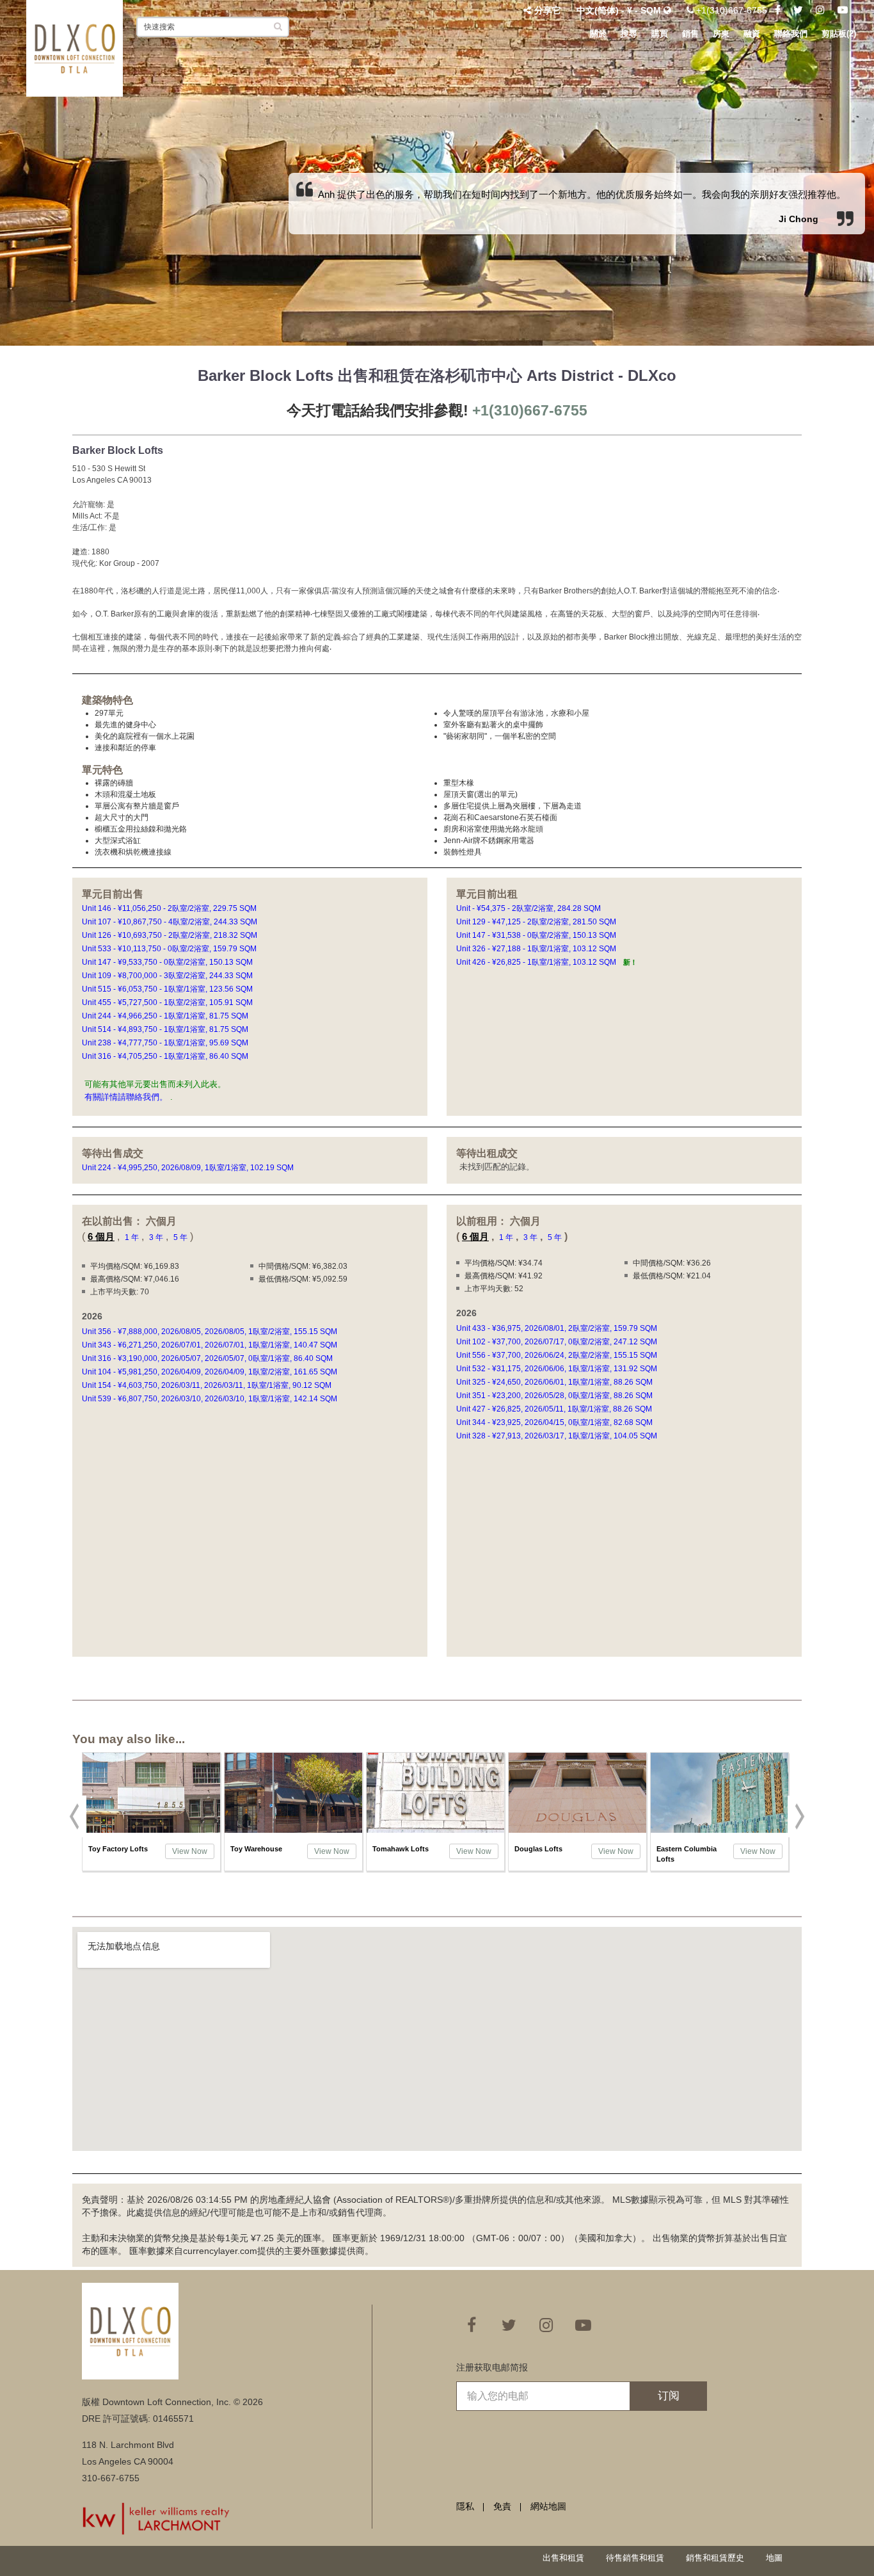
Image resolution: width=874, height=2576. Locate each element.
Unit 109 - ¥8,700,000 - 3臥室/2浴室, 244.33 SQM (168, 976)
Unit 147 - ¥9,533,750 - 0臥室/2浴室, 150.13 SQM (168, 962)
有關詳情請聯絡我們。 (126, 1097)
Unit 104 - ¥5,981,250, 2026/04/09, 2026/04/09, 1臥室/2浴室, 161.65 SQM (211, 1372)
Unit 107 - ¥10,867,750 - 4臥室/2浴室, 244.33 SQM (171, 922)
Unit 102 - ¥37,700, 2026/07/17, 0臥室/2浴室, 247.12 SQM (558, 1342)
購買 (660, 34)
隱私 (465, 2506)
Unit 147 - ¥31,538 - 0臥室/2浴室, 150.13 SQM (537, 935)
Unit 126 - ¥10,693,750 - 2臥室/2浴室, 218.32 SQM (171, 935)
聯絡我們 (791, 34)
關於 (598, 34)
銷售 (690, 34)
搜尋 (629, 34)
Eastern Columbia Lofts (544, 1854)
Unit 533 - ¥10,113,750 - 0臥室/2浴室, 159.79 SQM (170, 949)
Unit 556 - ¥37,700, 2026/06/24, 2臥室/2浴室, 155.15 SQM (558, 1355)
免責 (502, 2506)
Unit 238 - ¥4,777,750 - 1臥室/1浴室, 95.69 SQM (166, 1043)
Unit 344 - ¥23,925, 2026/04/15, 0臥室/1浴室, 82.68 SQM (555, 1422)
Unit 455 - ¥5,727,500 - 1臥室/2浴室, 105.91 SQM (168, 1002)
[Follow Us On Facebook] (778, 10)
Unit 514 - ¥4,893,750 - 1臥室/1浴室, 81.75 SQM (166, 1029)
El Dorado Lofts (683, 1849)
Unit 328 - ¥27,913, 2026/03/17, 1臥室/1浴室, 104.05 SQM (558, 1436)
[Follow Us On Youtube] (843, 10)
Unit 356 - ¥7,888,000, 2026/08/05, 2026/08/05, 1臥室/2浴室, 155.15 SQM (211, 1332)
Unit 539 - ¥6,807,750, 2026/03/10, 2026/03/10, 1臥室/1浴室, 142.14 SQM (211, 1399)
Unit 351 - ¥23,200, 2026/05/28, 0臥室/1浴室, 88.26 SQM (555, 1396)
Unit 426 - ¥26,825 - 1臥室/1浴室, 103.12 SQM (547, 962)
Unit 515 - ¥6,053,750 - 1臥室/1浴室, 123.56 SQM (168, 989)
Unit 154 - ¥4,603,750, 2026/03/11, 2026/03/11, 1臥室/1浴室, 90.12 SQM (208, 1385)
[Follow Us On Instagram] (820, 10)
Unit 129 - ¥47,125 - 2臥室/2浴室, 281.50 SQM (537, 922)
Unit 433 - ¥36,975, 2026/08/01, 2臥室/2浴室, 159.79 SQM (558, 1328)
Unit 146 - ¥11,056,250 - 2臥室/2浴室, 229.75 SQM (170, 908)
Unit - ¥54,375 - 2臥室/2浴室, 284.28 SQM (529, 908)
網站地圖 (548, 2506)
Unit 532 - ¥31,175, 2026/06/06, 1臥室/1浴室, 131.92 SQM (558, 1369)
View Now (190, 1851)
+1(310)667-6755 (730, 10)
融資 (752, 34)
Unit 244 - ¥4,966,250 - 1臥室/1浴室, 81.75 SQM (166, 1016)
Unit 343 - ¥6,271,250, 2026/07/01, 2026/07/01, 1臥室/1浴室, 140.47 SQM (211, 1345)
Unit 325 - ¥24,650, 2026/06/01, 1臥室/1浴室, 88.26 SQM (555, 1382)
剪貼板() (839, 34)
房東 (721, 34)
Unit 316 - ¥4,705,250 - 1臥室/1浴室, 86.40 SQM (166, 1056)
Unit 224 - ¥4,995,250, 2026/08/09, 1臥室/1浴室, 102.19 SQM (189, 1168)
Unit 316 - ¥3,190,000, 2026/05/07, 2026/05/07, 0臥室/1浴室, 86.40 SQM (208, 1358)
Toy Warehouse (114, 1849)
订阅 (669, 2396)
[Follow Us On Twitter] (798, 10)
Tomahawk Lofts (258, 1849)
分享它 (548, 10)
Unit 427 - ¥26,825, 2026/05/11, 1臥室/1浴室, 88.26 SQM (555, 1409)
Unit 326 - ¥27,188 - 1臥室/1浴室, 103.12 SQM (537, 949)
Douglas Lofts (396, 1849)
